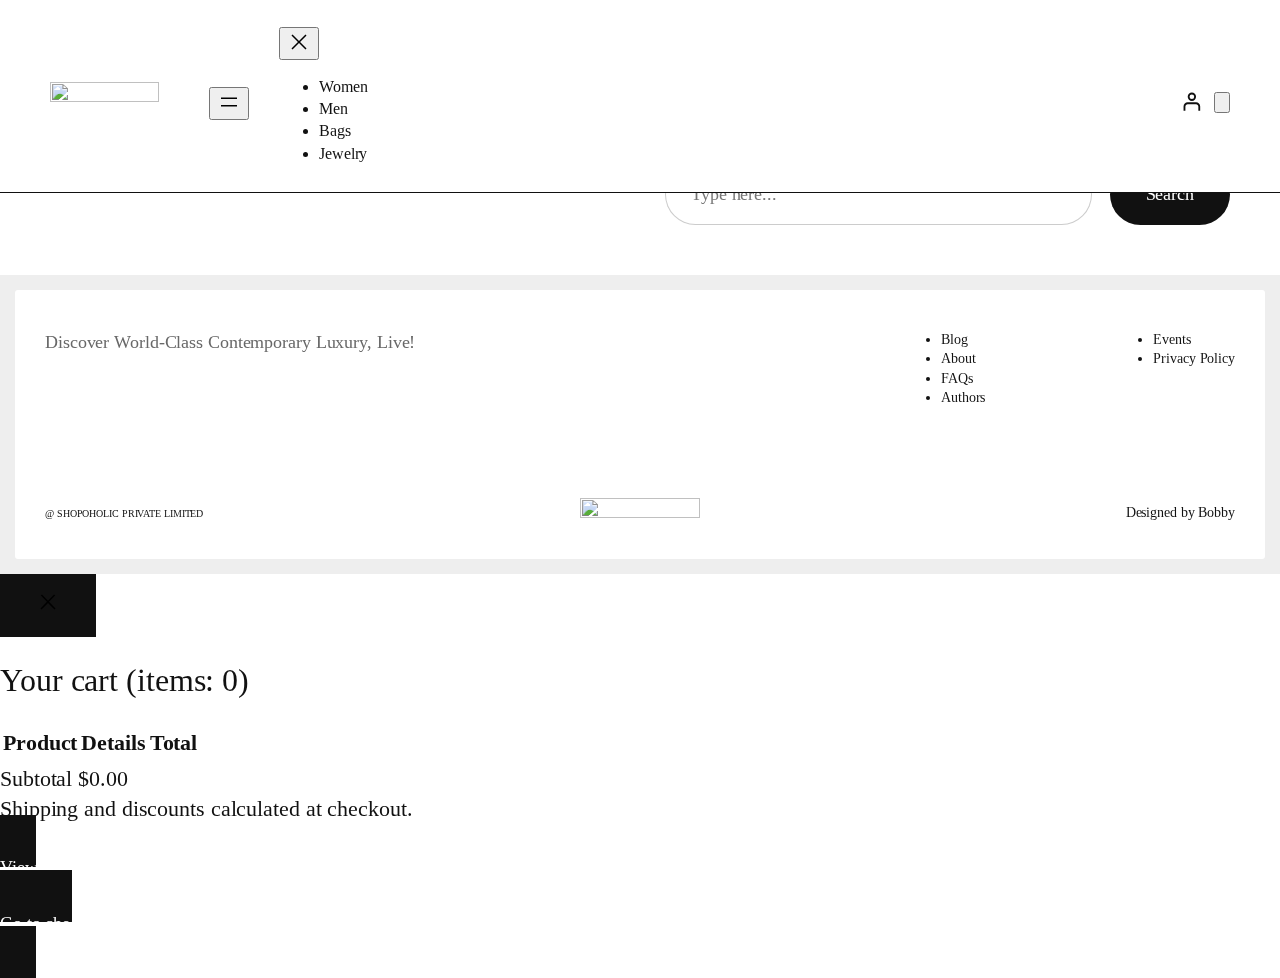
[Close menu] (299, 43)
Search (1170, 194)
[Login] (1191, 101)
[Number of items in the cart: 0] (1222, 102)
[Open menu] (229, 103)
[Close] (48, 605)
